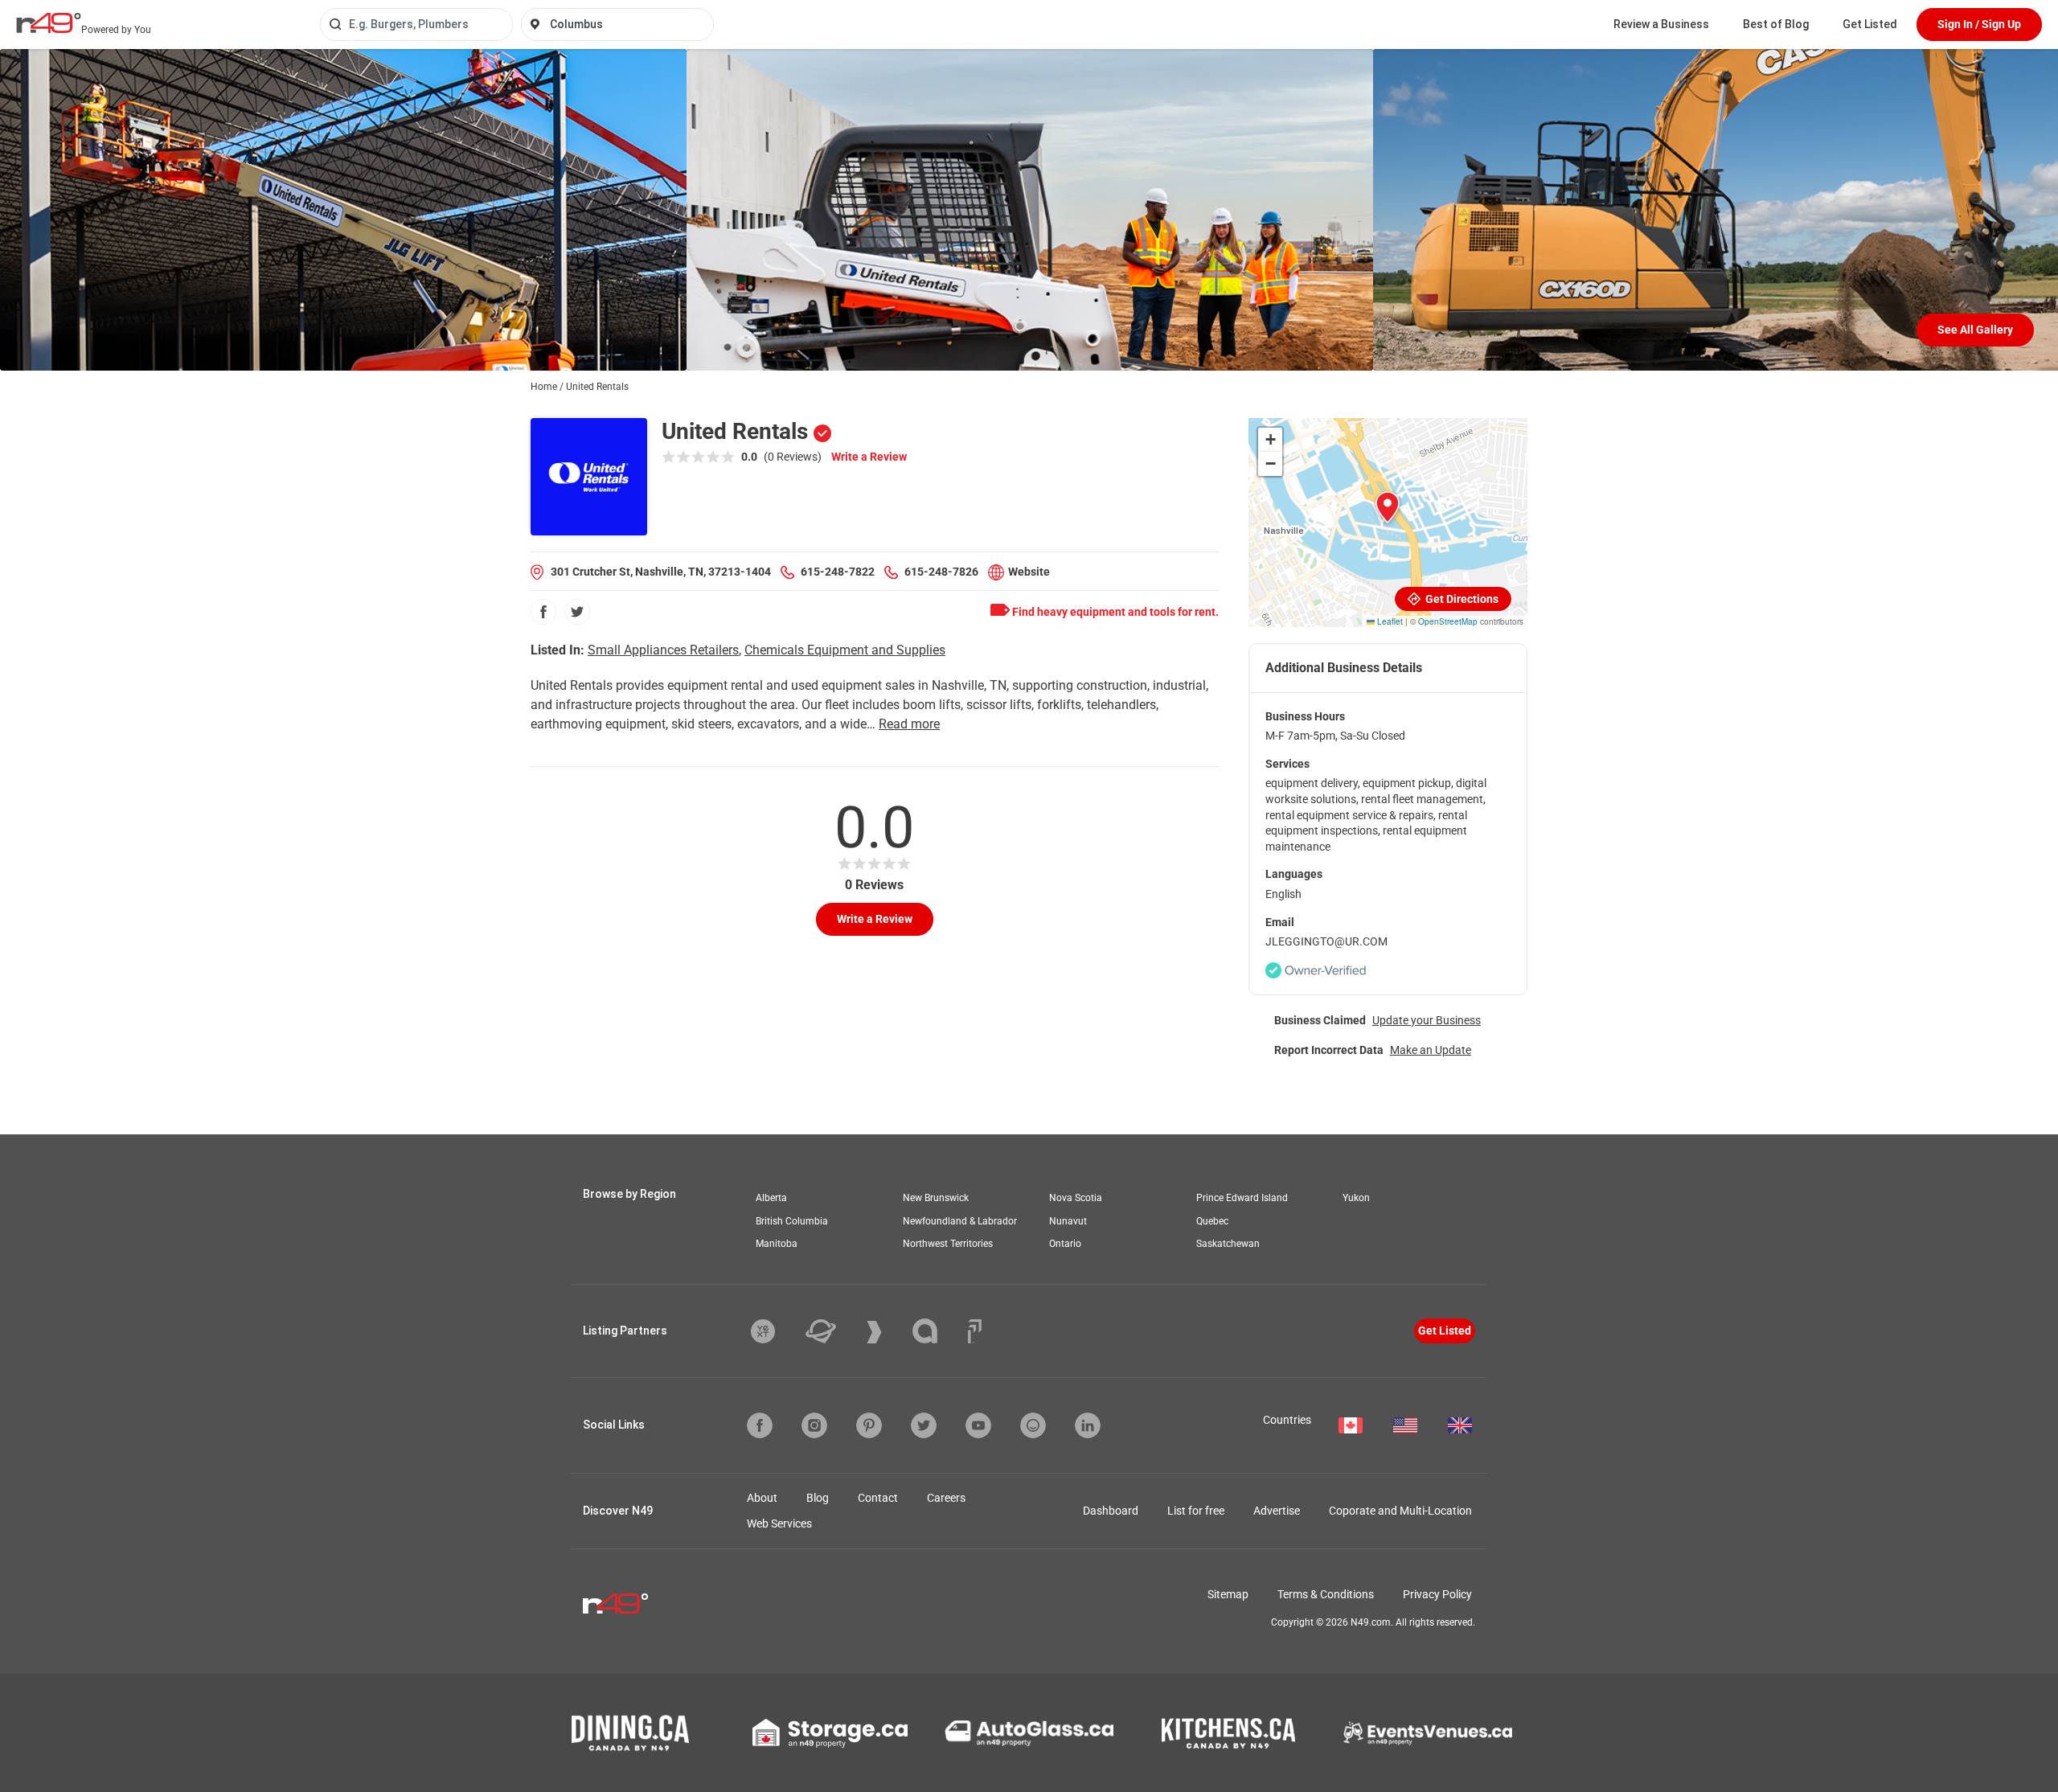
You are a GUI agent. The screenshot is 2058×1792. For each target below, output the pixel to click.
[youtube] (978, 1425)
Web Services (779, 1523)
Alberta (771, 1198)
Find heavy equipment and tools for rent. (1114, 612)
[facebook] (543, 612)
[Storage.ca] (830, 1733)
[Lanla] (937, 1331)
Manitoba (777, 1244)
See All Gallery (1975, 330)
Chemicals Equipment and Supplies (845, 650)
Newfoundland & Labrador (960, 1221)
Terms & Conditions (1326, 1594)
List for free (1196, 1511)
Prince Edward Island (1242, 1198)
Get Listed (1870, 24)
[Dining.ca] (630, 1733)
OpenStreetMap (1448, 621)
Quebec (1212, 1221)
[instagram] (814, 1425)
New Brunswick (936, 1198)
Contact (878, 1498)
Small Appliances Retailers (663, 650)
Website (1029, 572)
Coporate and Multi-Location (1400, 1511)
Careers (946, 1498)
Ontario (1065, 1244)
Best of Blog (1776, 24)
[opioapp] (1033, 1425)
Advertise (1277, 1511)
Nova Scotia (1076, 1198)
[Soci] (975, 1331)
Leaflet (1389, 621)
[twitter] (577, 612)
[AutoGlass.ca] (1029, 1733)
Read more (909, 724)
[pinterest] (869, 1425)
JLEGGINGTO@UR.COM (1326, 941)
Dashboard (1111, 1511)
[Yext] (775, 1331)
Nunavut (1068, 1221)
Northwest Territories (948, 1244)
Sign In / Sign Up (1979, 24)
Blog (818, 1498)
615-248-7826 (941, 572)
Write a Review (869, 457)
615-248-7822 (838, 572)
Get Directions (1461, 599)
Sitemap (1228, 1594)
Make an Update (1431, 1050)
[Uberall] (833, 1331)
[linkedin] (1088, 1425)
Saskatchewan (1228, 1244)
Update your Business (1427, 1020)
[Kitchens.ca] (1228, 1733)
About (762, 1498)
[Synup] (886, 1332)
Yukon (1356, 1198)
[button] (1388, 507)
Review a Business (1661, 24)
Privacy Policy (1437, 1594)
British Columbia (792, 1221)
